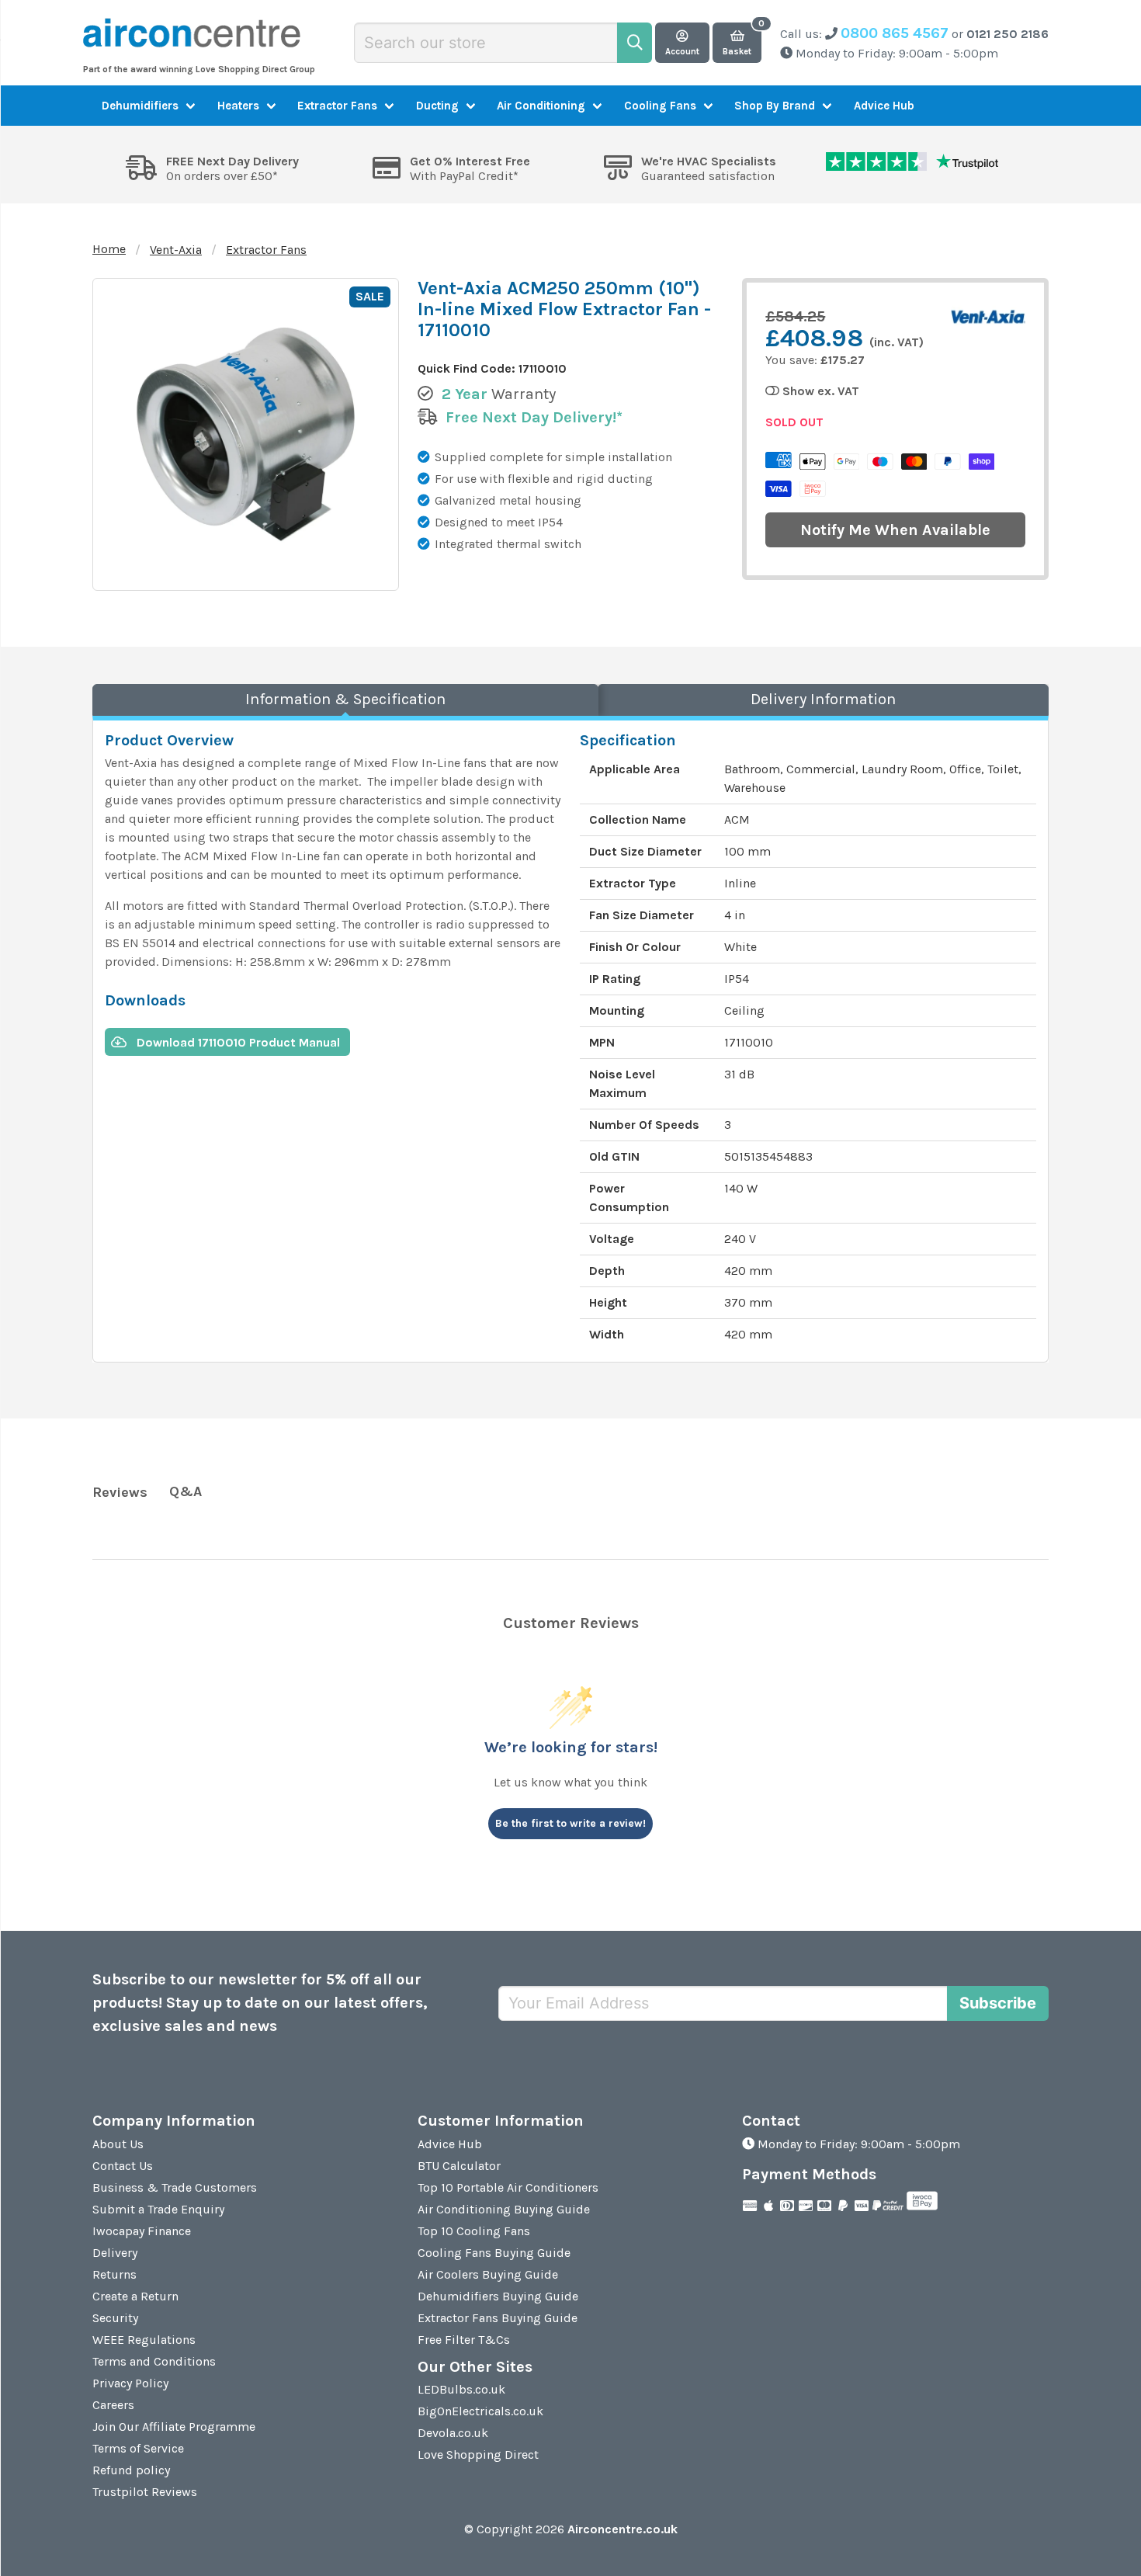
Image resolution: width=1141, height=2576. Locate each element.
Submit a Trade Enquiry (158, 2209)
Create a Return (135, 2296)
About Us (118, 2144)
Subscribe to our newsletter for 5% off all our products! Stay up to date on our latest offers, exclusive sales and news (260, 2003)
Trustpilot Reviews (145, 2492)
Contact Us (123, 2166)
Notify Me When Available (895, 530)
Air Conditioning (541, 106)
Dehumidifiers (140, 106)
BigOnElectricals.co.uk (480, 2411)
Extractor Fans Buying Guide (498, 2318)
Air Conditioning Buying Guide (504, 2209)
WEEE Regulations (144, 2340)
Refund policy (131, 2470)
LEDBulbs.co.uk (461, 2389)
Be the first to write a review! (570, 1823)
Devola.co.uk (453, 2433)
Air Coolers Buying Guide (488, 2274)
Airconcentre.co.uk (623, 2529)
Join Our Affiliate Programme (174, 2427)
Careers (113, 2405)
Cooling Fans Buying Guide (494, 2253)
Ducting (437, 106)
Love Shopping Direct (478, 2454)
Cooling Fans (660, 106)
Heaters (238, 106)
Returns (114, 2274)
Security (115, 2318)
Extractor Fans (337, 106)
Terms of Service (138, 2448)
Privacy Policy (130, 2383)
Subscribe (998, 2003)
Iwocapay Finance (142, 2231)
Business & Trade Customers (175, 2187)
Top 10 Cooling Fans (474, 2231)
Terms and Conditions (154, 2361)
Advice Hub (884, 106)
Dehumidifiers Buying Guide (498, 2296)
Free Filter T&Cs (464, 2340)
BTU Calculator (459, 2166)
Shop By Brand (775, 106)
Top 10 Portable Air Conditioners (508, 2187)
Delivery (115, 2253)
